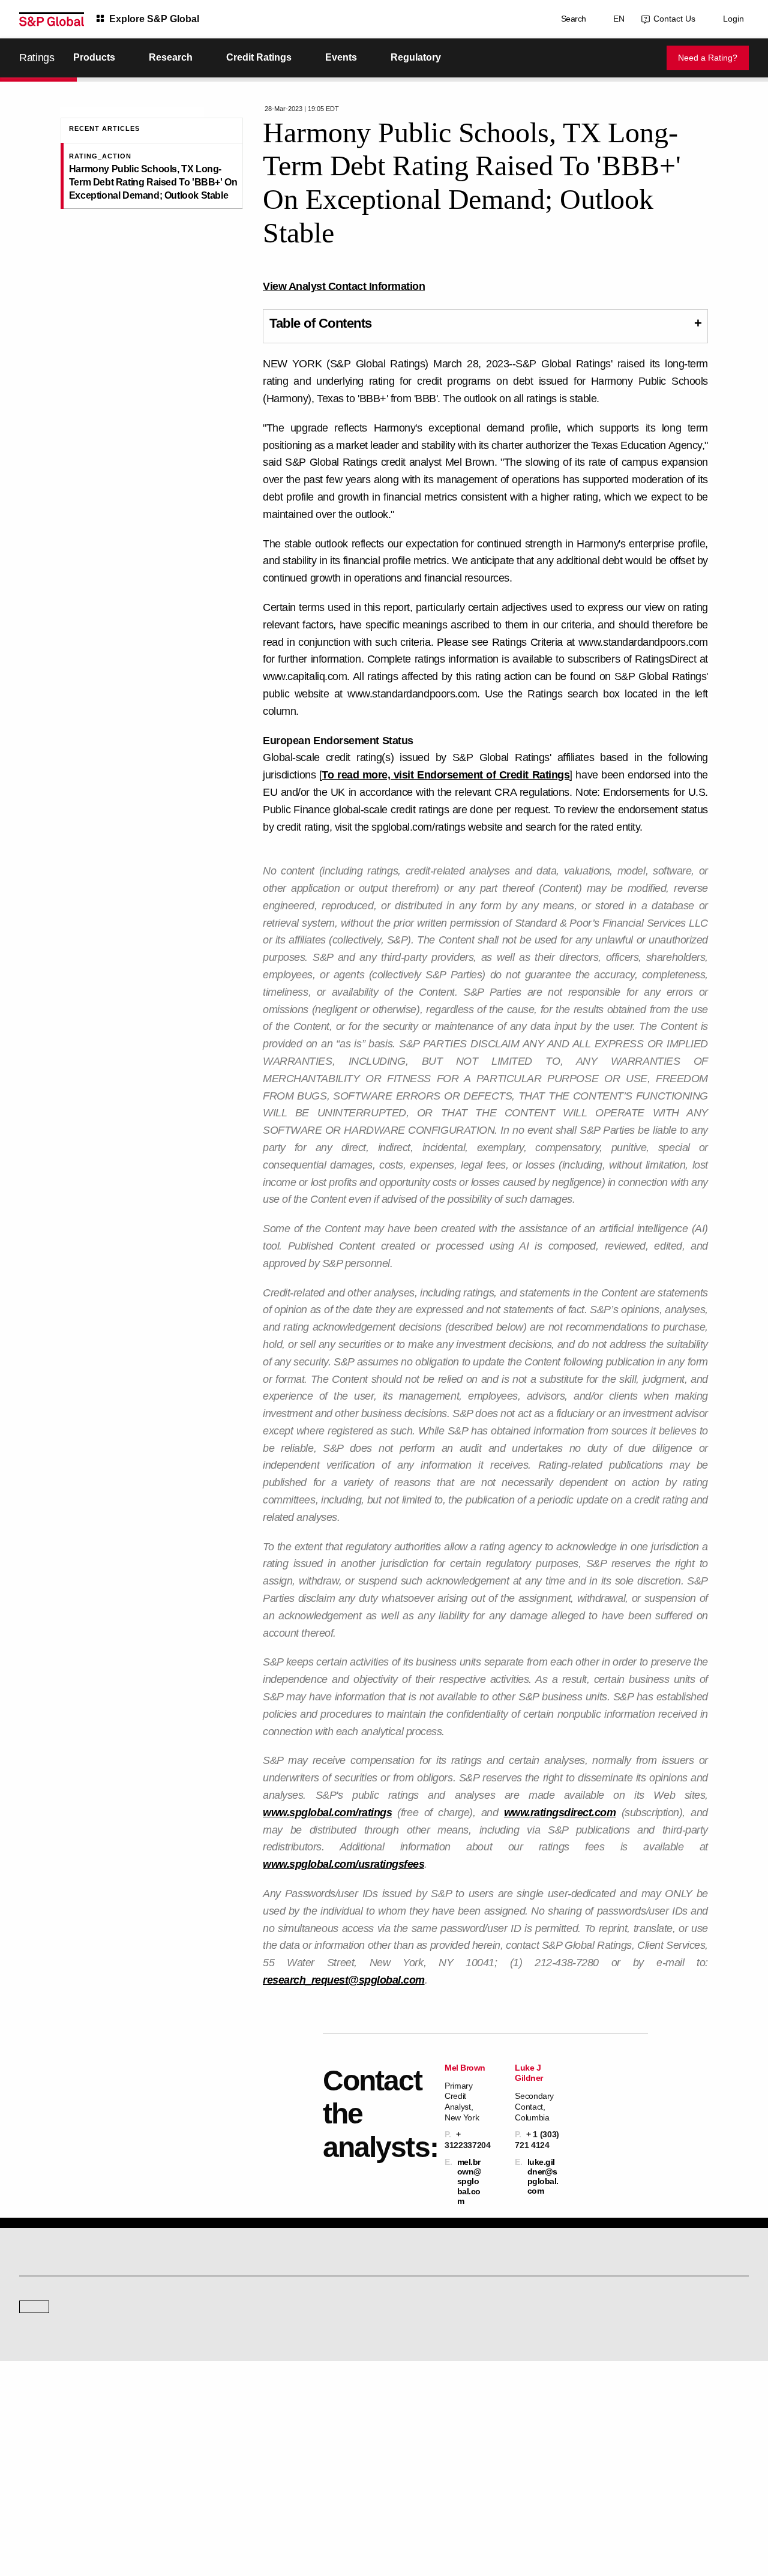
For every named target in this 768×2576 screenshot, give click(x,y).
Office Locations (420, 2458)
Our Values (37, 2408)
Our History (37, 2424)
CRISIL (405, 2328)
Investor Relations (236, 2408)
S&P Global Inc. (61, 2362)
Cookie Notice (367, 2511)
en (616, 19)
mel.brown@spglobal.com (469, 2181)
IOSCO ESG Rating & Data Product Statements (657, 2458)
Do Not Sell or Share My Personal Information (605, 2511)
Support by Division (425, 2424)
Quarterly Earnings (237, 2441)
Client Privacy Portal (488, 2511)
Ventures (34, 2441)
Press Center (40, 2458)
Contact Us (672, 19)
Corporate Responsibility (621, 2424)
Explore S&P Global (154, 19)
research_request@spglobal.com (344, 1980)
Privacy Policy (423, 2511)
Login (733, 19)
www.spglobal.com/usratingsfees (343, 1864)
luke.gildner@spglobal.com (543, 2177)
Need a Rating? (708, 58)
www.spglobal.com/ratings (327, 1813)
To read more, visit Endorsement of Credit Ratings (445, 775)
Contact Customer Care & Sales (445, 2408)
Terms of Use (313, 2511)
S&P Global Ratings (72, 2283)
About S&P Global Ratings (62, 2328)
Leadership (599, 2441)
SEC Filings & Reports (243, 2458)
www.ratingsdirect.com (560, 1813)
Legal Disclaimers (253, 2511)
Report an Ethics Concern (436, 2441)
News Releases (232, 2424)
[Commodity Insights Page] (392, 2231)
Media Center (229, 2328)
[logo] (52, 19)
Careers (594, 2408)
